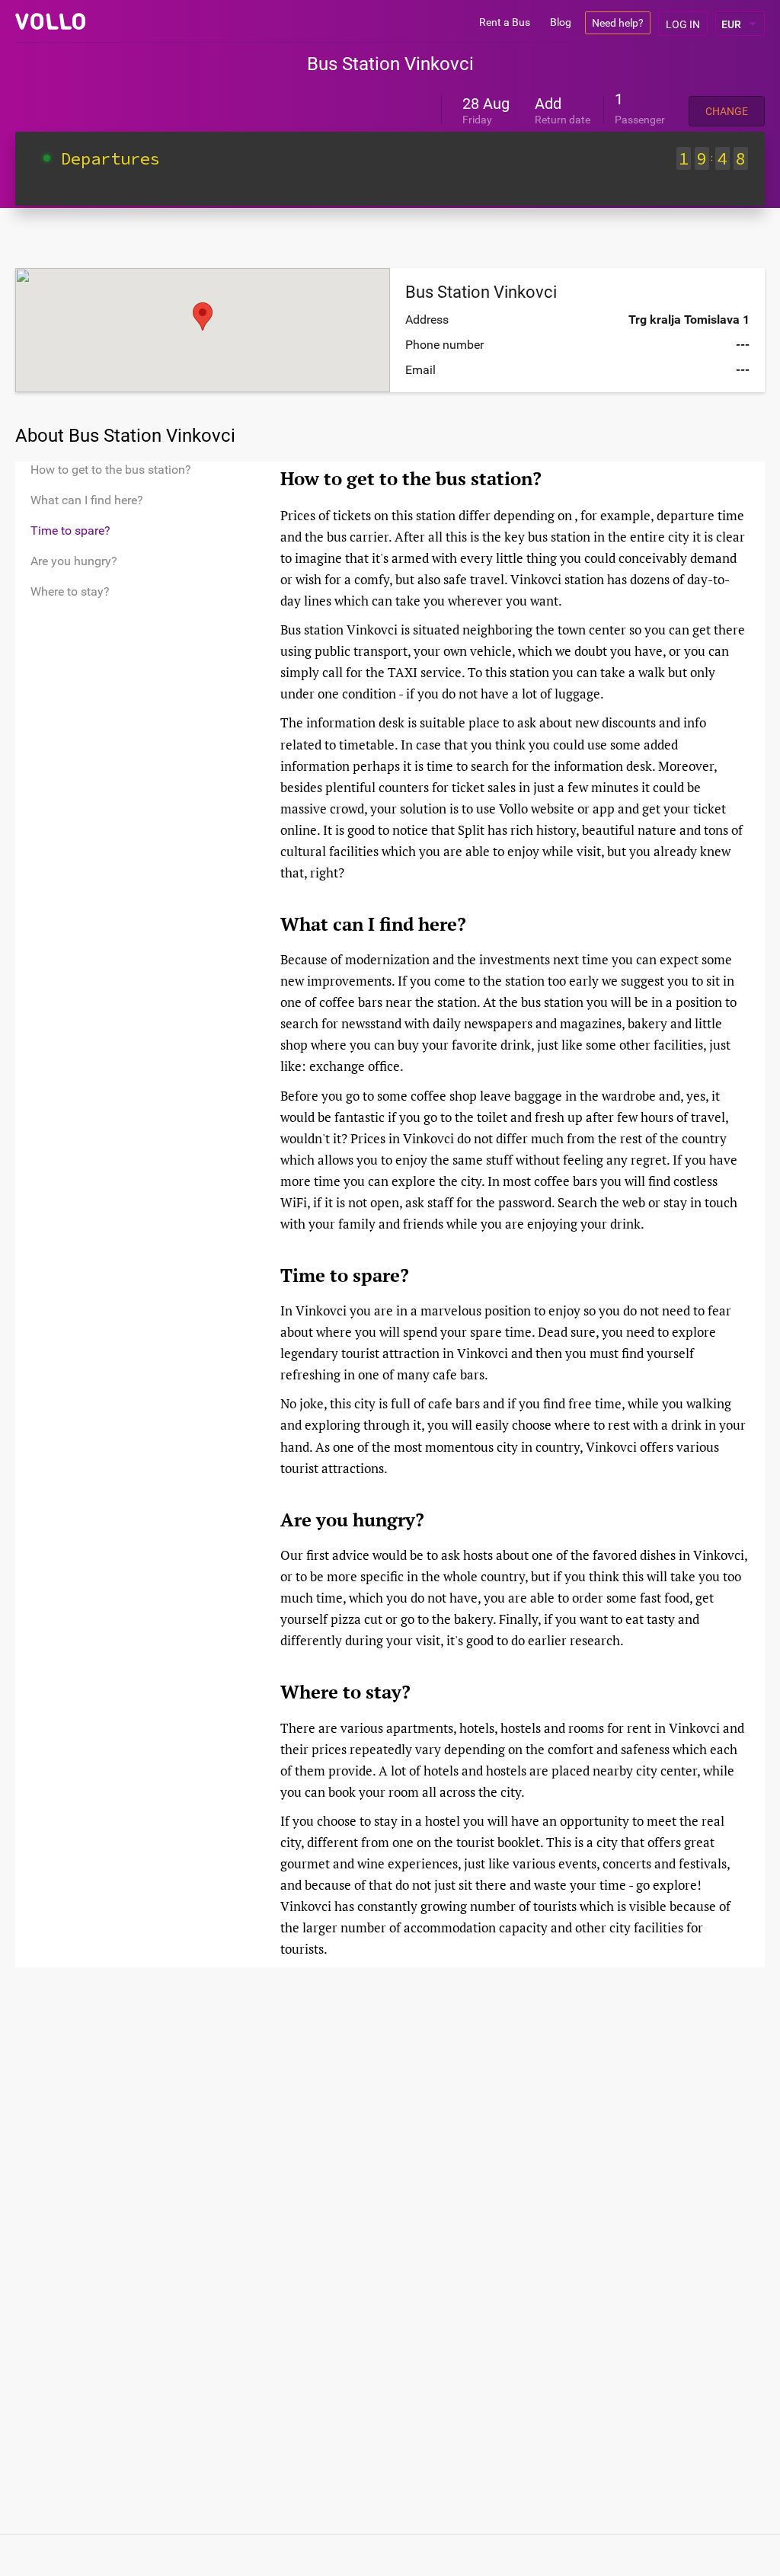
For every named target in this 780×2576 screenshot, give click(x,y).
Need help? (618, 23)
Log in (683, 24)
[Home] (50, 21)
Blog (561, 22)
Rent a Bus (505, 22)
